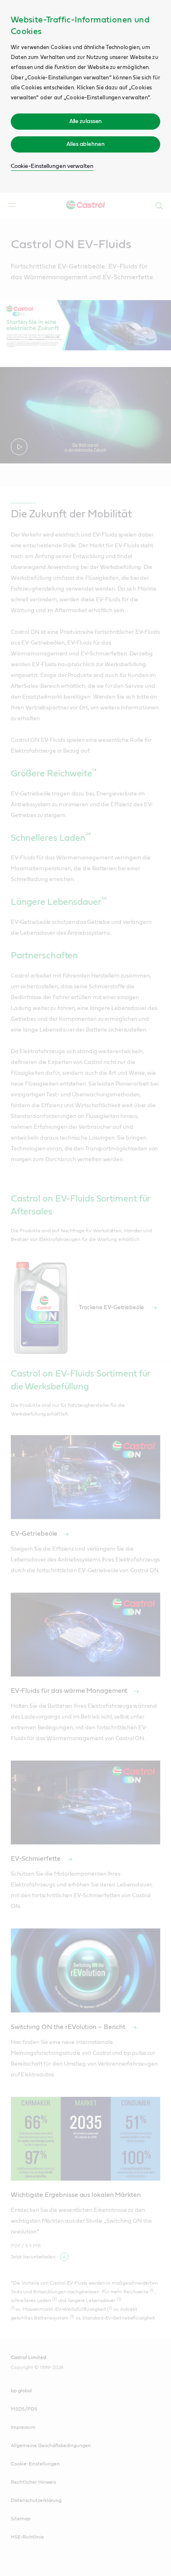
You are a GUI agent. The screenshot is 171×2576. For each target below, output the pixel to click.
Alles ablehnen (85, 144)
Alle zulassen (86, 121)
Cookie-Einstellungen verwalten (52, 166)
